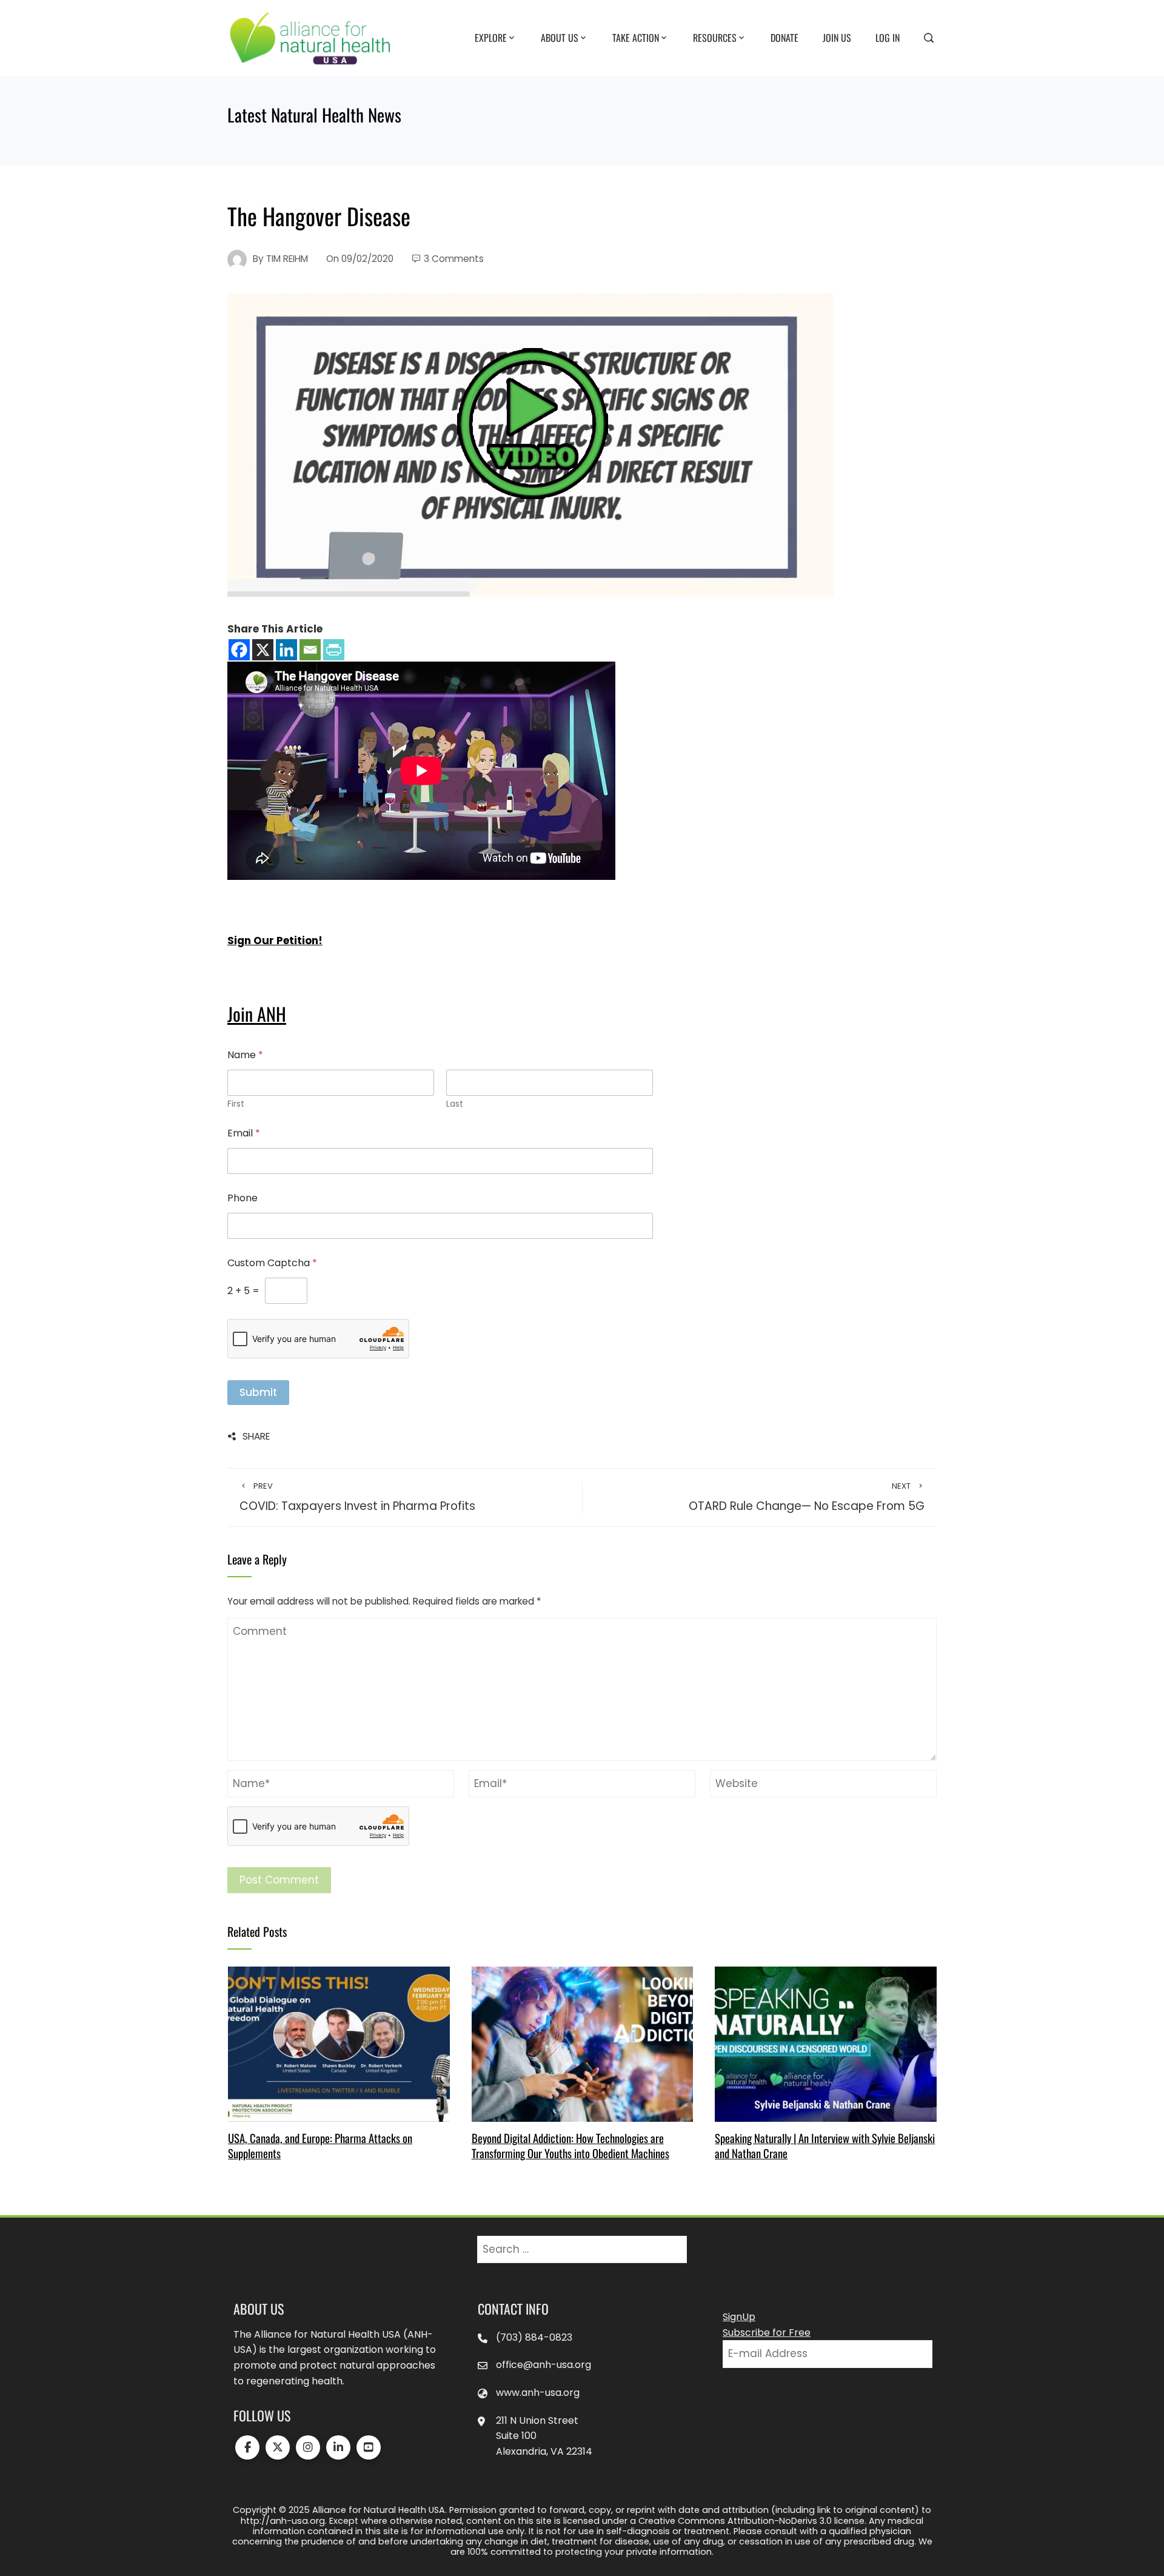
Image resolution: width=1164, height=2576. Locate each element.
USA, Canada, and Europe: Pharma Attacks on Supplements (320, 2145)
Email (244, 1133)
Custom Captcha (272, 1263)
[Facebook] (239, 650)
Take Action (636, 37)
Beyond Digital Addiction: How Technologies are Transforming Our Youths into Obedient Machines (570, 2145)
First (236, 1104)
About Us (560, 37)
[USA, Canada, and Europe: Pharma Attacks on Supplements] (339, 2044)
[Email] (310, 650)
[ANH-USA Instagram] (308, 2447)
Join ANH (257, 1014)
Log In (888, 37)
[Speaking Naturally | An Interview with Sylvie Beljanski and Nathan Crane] (825, 2044)
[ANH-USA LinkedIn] (338, 2447)
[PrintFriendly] (334, 650)
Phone (242, 1198)
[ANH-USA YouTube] (369, 2447)
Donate (784, 37)
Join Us (837, 37)
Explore (491, 37)
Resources (715, 37)
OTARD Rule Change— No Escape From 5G (807, 1497)
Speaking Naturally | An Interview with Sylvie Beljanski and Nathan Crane (825, 2145)
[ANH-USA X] (278, 2447)
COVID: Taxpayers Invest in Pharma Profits (357, 1497)
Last (455, 1104)
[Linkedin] (286, 650)
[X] (263, 650)
